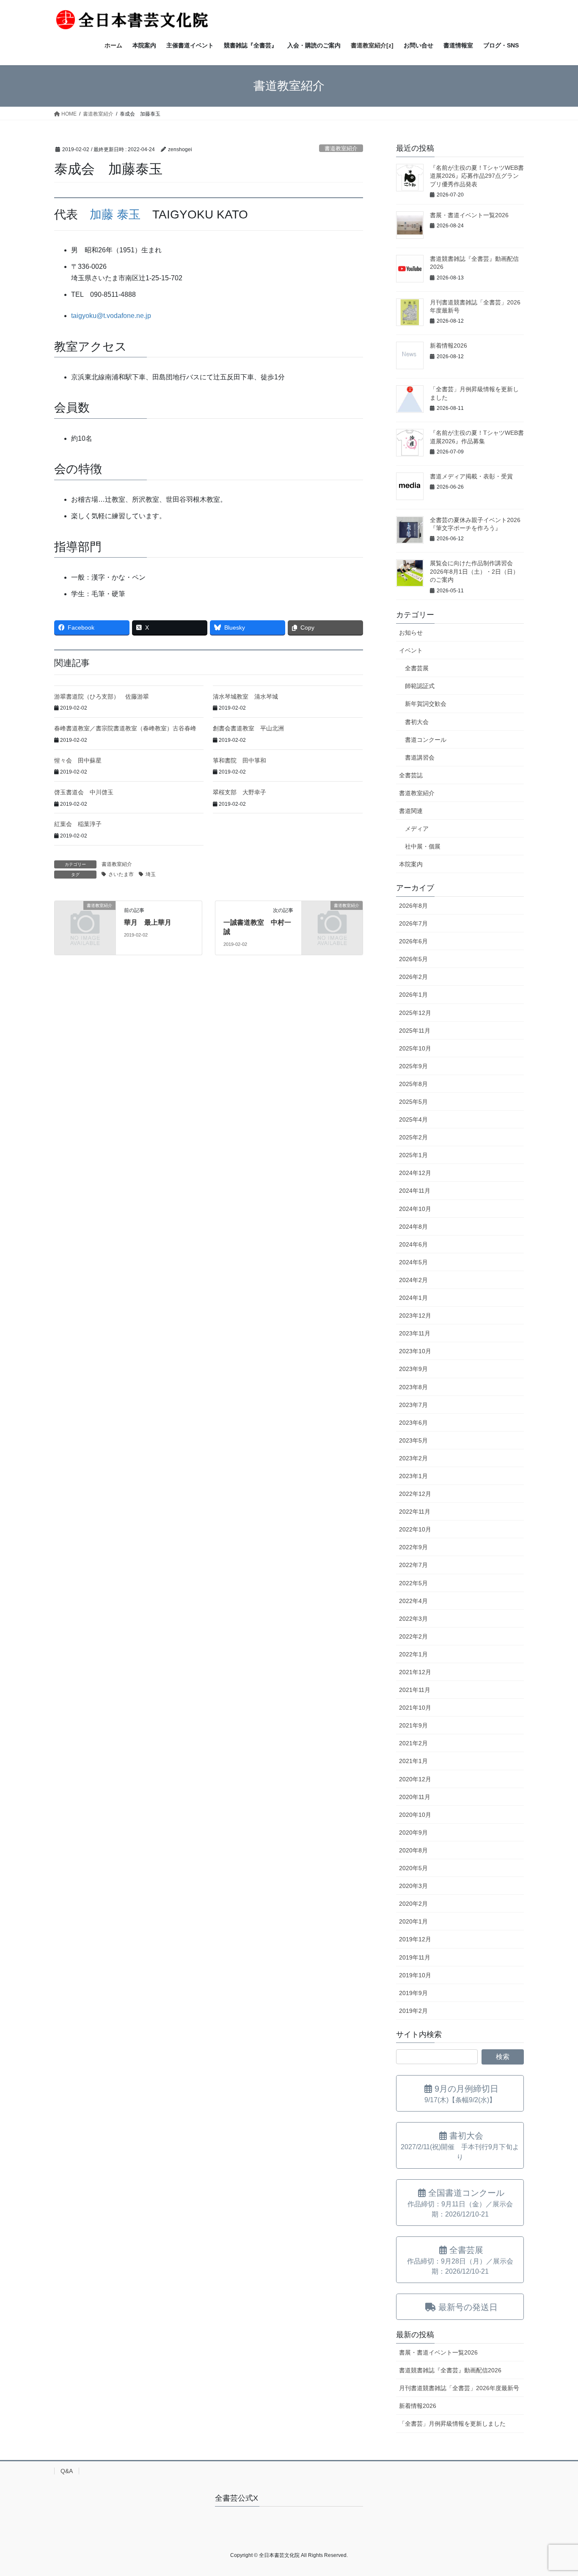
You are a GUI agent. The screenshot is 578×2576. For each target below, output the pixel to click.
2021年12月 (415, 1672)
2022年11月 (415, 1512)
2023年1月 (413, 1476)
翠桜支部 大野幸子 (239, 792)
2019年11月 (415, 1957)
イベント (411, 650)
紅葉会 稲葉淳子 (78, 824)
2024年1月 (413, 1298)
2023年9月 (413, 1369)
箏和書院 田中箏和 (239, 760)
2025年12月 (415, 1013)
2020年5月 (413, 1868)
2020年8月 (413, 1850)
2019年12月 (415, 1939)
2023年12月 (415, 1316)
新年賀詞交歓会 (426, 704)
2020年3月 (413, 1886)
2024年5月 (413, 1262)
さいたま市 (121, 874)
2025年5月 (413, 1102)
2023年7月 (413, 1405)
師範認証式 (420, 686)
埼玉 (151, 874)
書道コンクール (426, 740)
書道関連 (411, 811)
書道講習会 (420, 757)
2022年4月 (413, 1601)
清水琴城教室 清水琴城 (245, 697)
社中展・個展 (423, 846)
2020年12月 (415, 1779)
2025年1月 (413, 1155)
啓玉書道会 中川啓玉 (84, 792)
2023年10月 (415, 1351)
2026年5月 (413, 959)
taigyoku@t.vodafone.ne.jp (111, 316)
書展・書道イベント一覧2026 (469, 215)
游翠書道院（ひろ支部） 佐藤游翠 (102, 697)
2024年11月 (415, 1191)
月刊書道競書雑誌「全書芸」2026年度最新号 (459, 2388)
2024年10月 (415, 1209)
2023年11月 (415, 1333)
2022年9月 (413, 1547)
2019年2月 (413, 2011)
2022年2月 (413, 1636)
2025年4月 (413, 1119)
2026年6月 (413, 941)
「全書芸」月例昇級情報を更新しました (452, 2424)
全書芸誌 (411, 775)
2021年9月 (413, 1725)
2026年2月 (413, 977)
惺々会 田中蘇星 (78, 760)
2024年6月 (413, 1244)
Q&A (67, 2471)
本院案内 (411, 864)
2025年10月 (415, 1048)
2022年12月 (415, 1494)
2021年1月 (413, 1761)
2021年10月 (415, 1708)
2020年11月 (415, 1797)
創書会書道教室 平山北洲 (248, 728)
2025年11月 (415, 1031)
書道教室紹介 (341, 148)
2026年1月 (413, 995)
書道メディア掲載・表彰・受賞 (471, 476)
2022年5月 (413, 1583)
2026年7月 (413, 923)
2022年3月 (413, 1619)
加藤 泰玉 (115, 214)
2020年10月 (415, 1815)
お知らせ (411, 633)
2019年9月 (413, 1993)
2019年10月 (415, 1975)
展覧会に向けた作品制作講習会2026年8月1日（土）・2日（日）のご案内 (474, 571)
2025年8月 (413, 1084)
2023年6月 (413, 1423)
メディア (417, 829)
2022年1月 (413, 1654)
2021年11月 (415, 1690)
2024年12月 (415, 1173)
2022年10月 (415, 1529)
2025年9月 (413, 1066)
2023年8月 (413, 1387)
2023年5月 (413, 1440)
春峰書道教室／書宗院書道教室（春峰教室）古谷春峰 (125, 728)
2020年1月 (413, 1921)
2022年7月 (413, 1565)
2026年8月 (413, 906)
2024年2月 (413, 1280)
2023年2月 (413, 1458)
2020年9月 (413, 1832)
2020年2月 (413, 1904)
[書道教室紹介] (85, 919)
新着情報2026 (449, 345)
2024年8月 (413, 1227)
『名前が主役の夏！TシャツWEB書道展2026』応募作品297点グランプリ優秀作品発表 (477, 176)
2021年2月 (413, 1743)
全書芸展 (417, 668)
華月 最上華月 (148, 922)
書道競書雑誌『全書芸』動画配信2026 (450, 2370)
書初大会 (417, 722)
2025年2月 (413, 1137)
